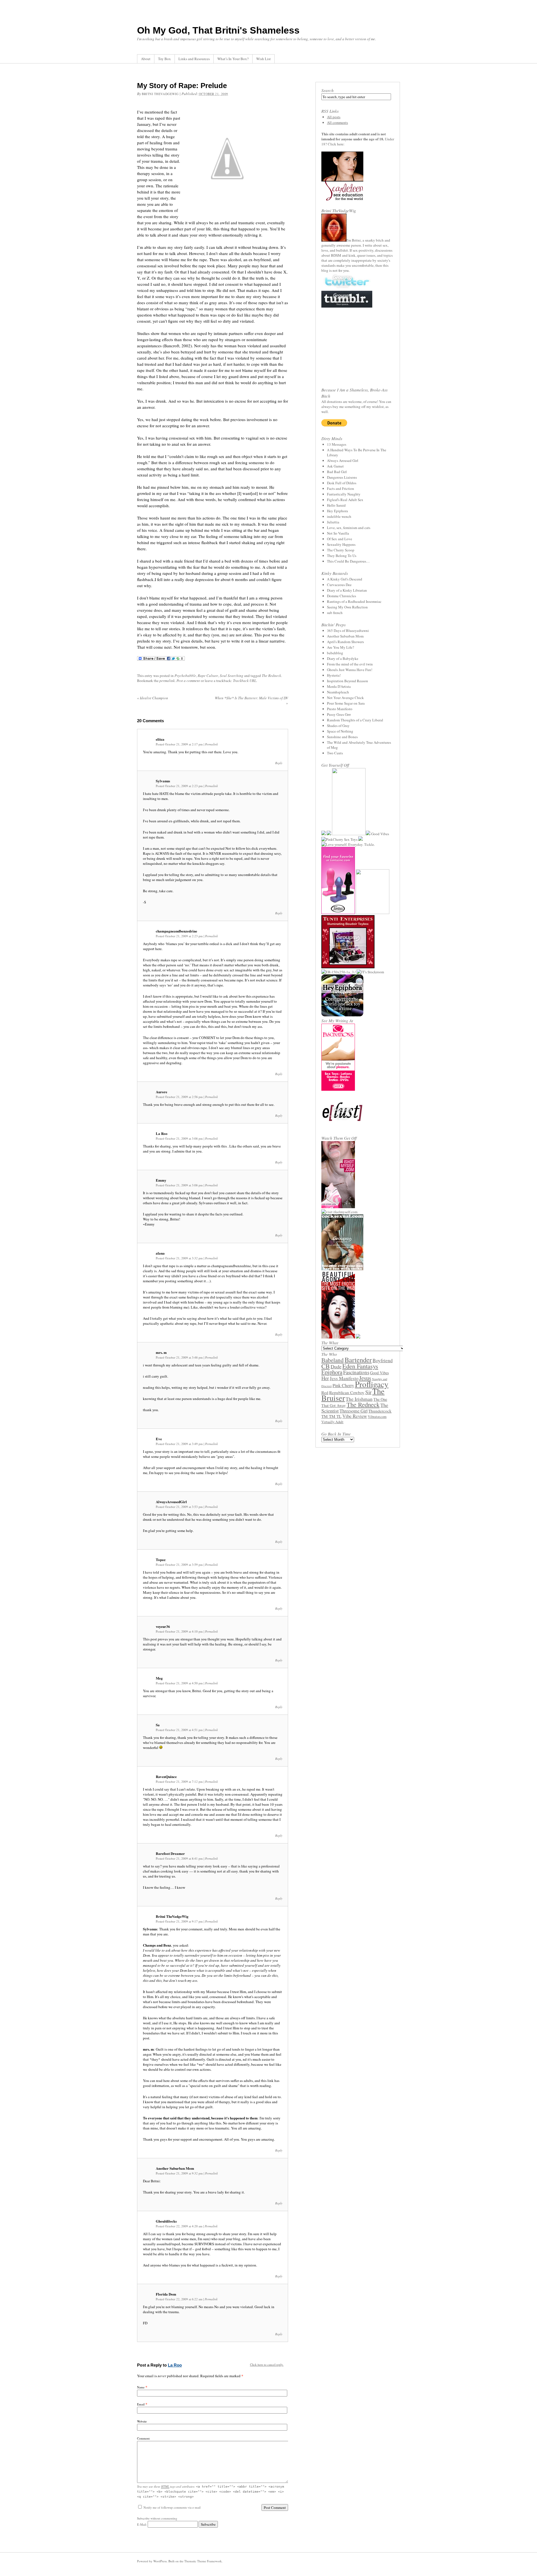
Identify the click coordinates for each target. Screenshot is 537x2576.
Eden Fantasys (360, 1366)
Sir (368, 1392)
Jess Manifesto (344, 1378)
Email (141, 2404)
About (146, 59)
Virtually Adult (332, 1422)
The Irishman (359, 1399)
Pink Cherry (343, 1385)
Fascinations (356, 1372)
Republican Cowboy (347, 1392)
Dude (336, 1366)
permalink (167, 681)
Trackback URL (245, 681)
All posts (334, 117)
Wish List (263, 59)
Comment (143, 2438)
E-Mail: (142, 2524)
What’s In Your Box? (233, 59)
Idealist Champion (153, 698)
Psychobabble (185, 676)
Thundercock (380, 1411)
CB (326, 1366)
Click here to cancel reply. (267, 2364)
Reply (279, 763)
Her (325, 1378)
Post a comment (188, 681)
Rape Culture (208, 676)
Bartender (358, 1360)
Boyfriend (383, 1360)
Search (328, 90)
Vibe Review (355, 1416)
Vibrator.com (377, 1417)
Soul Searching (232, 676)
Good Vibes (379, 1373)
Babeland (333, 1360)
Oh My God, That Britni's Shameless (218, 30)
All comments (337, 122)
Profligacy (372, 1384)
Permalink (211, 744)
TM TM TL (331, 1416)
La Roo (175, 2365)
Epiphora (332, 1372)
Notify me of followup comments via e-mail (172, 2507)
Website (142, 2421)
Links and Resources (194, 59)
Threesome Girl (354, 1411)
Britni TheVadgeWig (160, 94)
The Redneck (271, 676)
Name (141, 2387)
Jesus (365, 1378)
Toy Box (164, 59)
